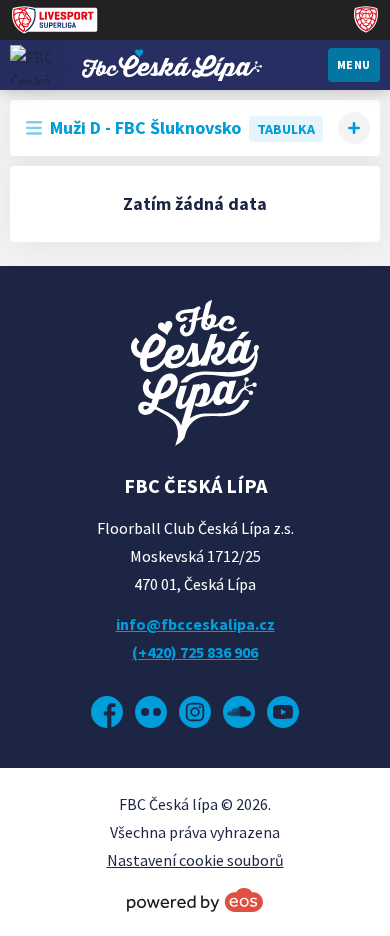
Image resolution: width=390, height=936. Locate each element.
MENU (354, 64)
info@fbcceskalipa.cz (195, 624)
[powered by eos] (195, 900)
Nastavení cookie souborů (195, 860)
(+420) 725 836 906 (195, 652)
